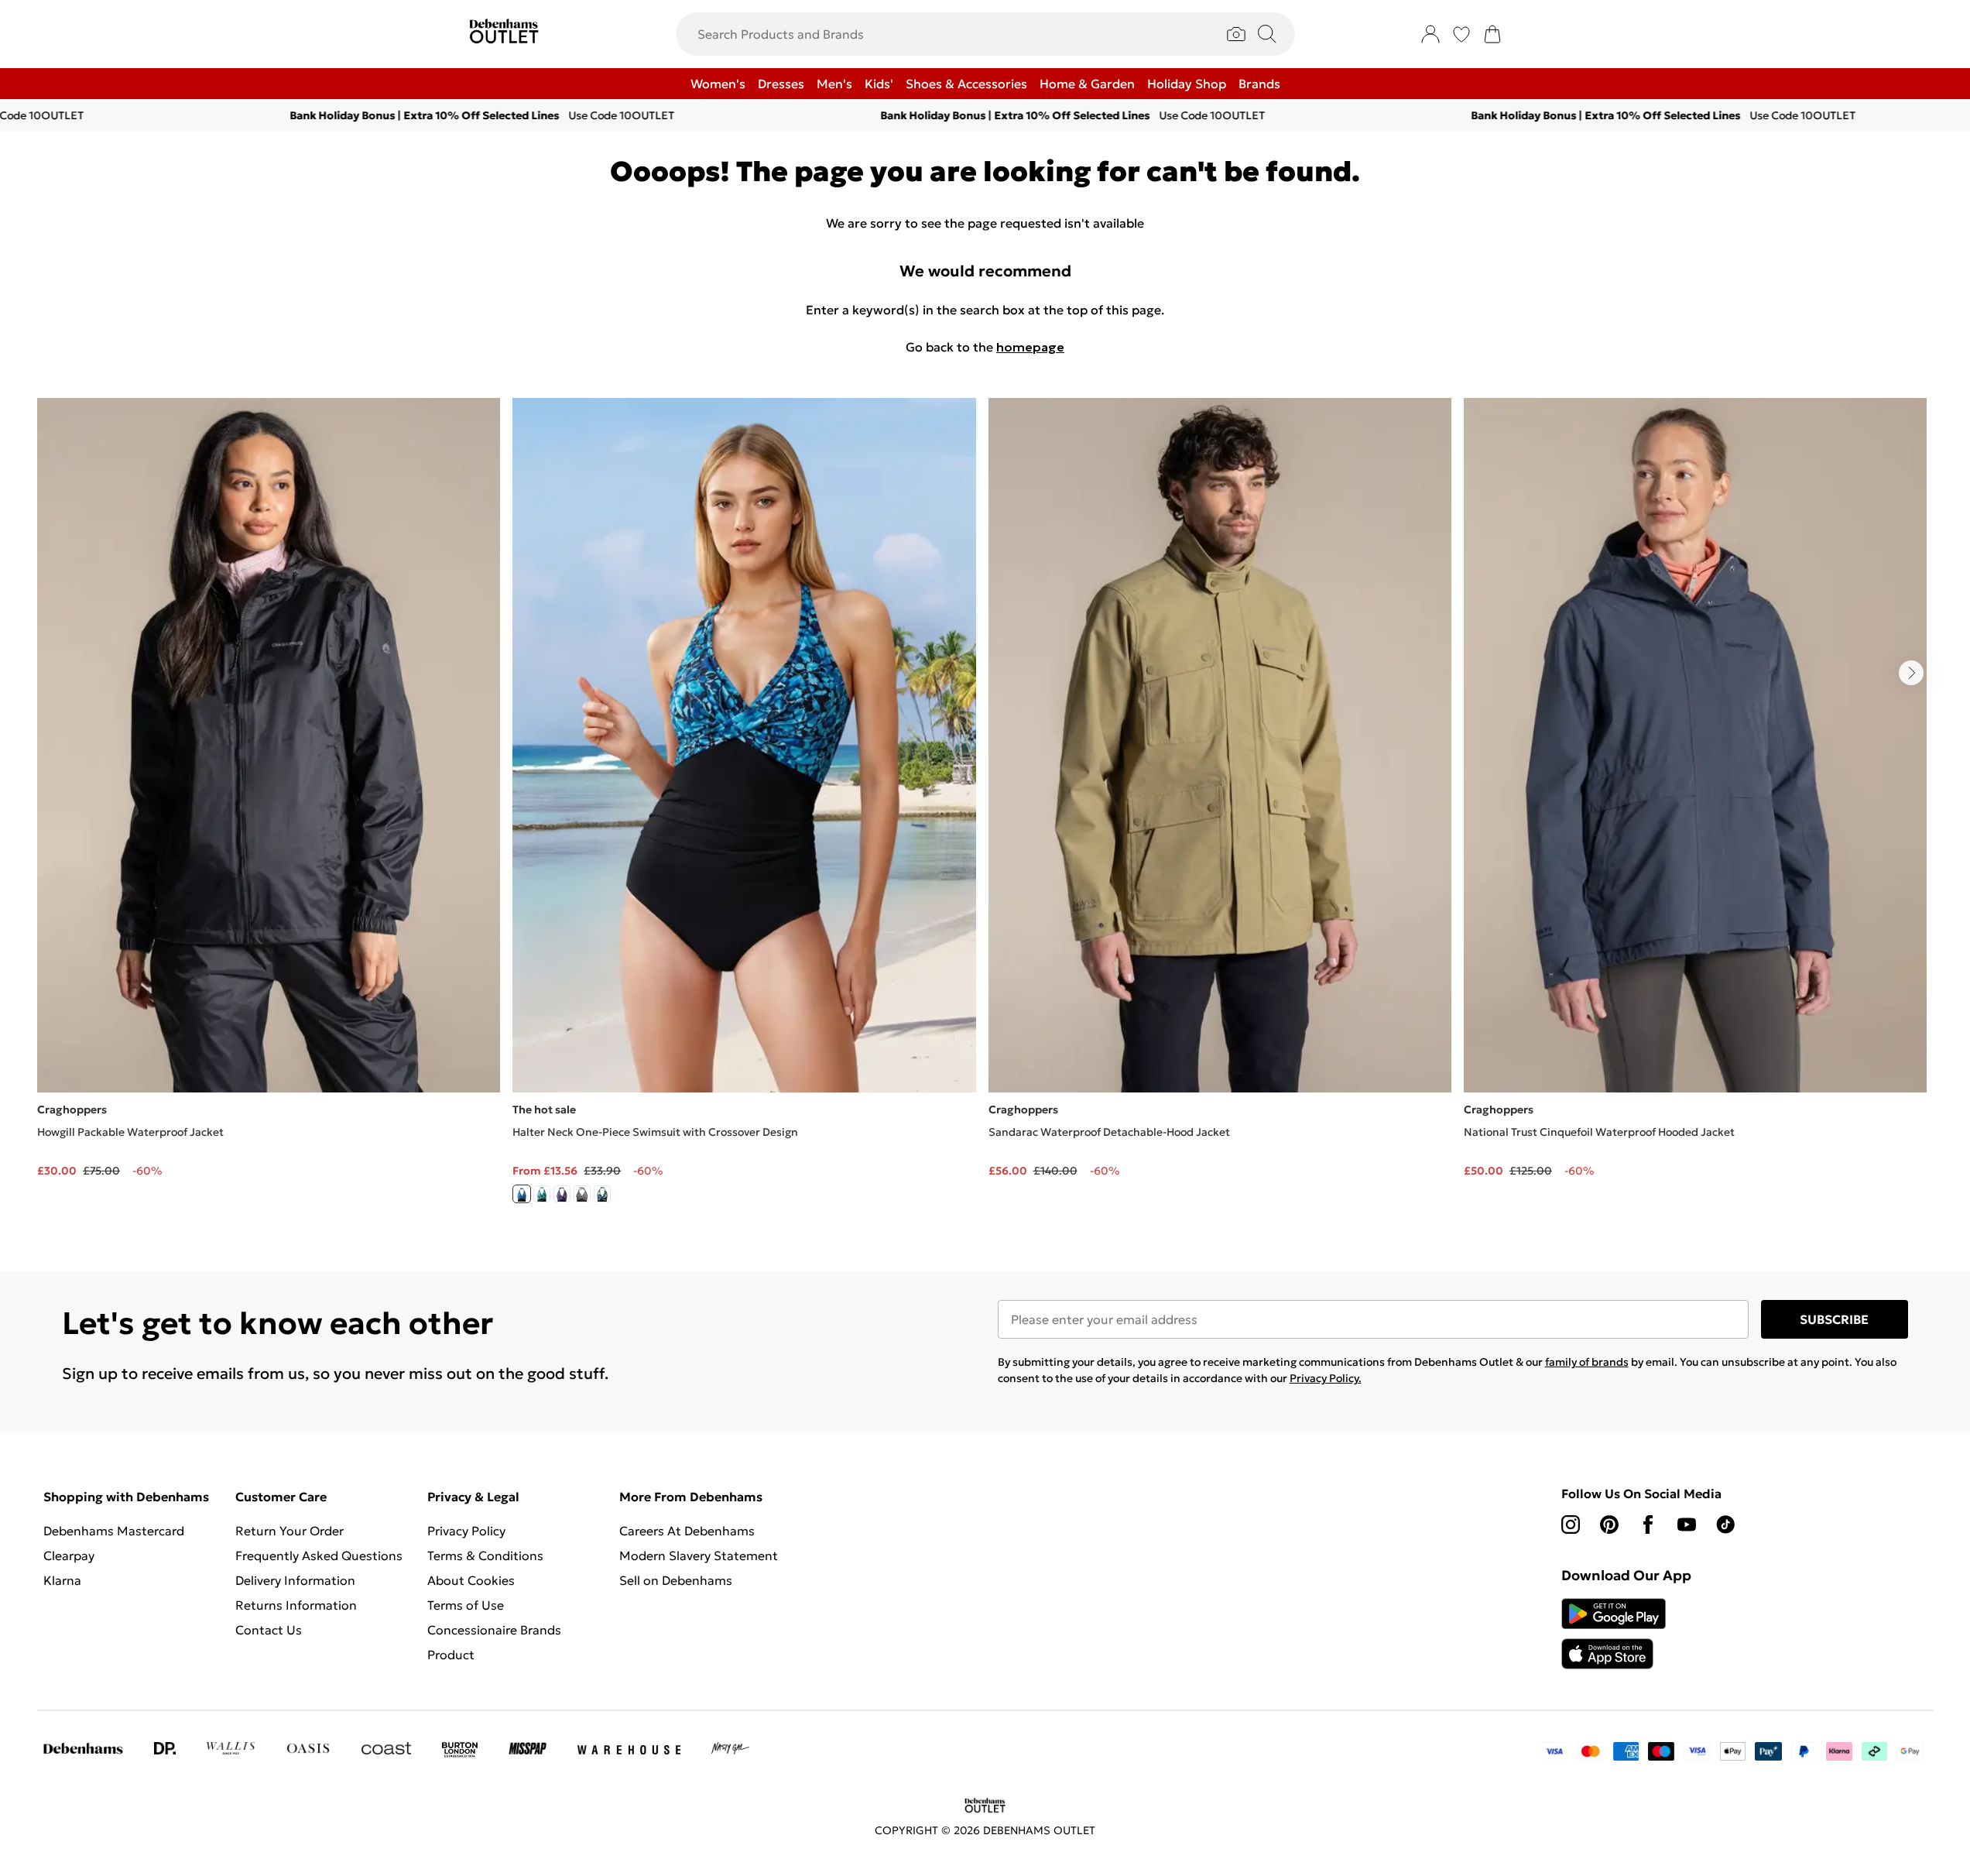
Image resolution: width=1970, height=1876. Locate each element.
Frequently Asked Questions (319, 1555)
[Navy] (562, 1194)
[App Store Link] (1614, 1634)
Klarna (62, 1580)
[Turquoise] (542, 1194)
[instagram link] (1571, 1524)
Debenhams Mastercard (114, 1531)
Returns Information (296, 1605)
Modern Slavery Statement (699, 1555)
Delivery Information (295, 1580)
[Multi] (582, 1194)
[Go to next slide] (1911, 673)
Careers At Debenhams (687, 1531)
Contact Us (269, 1630)
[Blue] (522, 1194)
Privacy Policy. (1326, 1378)
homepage (1030, 347)
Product (451, 1655)
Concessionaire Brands (494, 1630)
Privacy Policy (466, 1531)
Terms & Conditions (485, 1555)
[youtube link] (1687, 1524)
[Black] (602, 1194)
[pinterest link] (1609, 1524)
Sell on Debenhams (676, 1580)
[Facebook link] (1648, 1524)
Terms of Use (466, 1605)
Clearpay (69, 1555)
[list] (985, 810)
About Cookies (471, 1580)
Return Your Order (290, 1531)
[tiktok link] (1725, 1524)
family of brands (1587, 1362)
